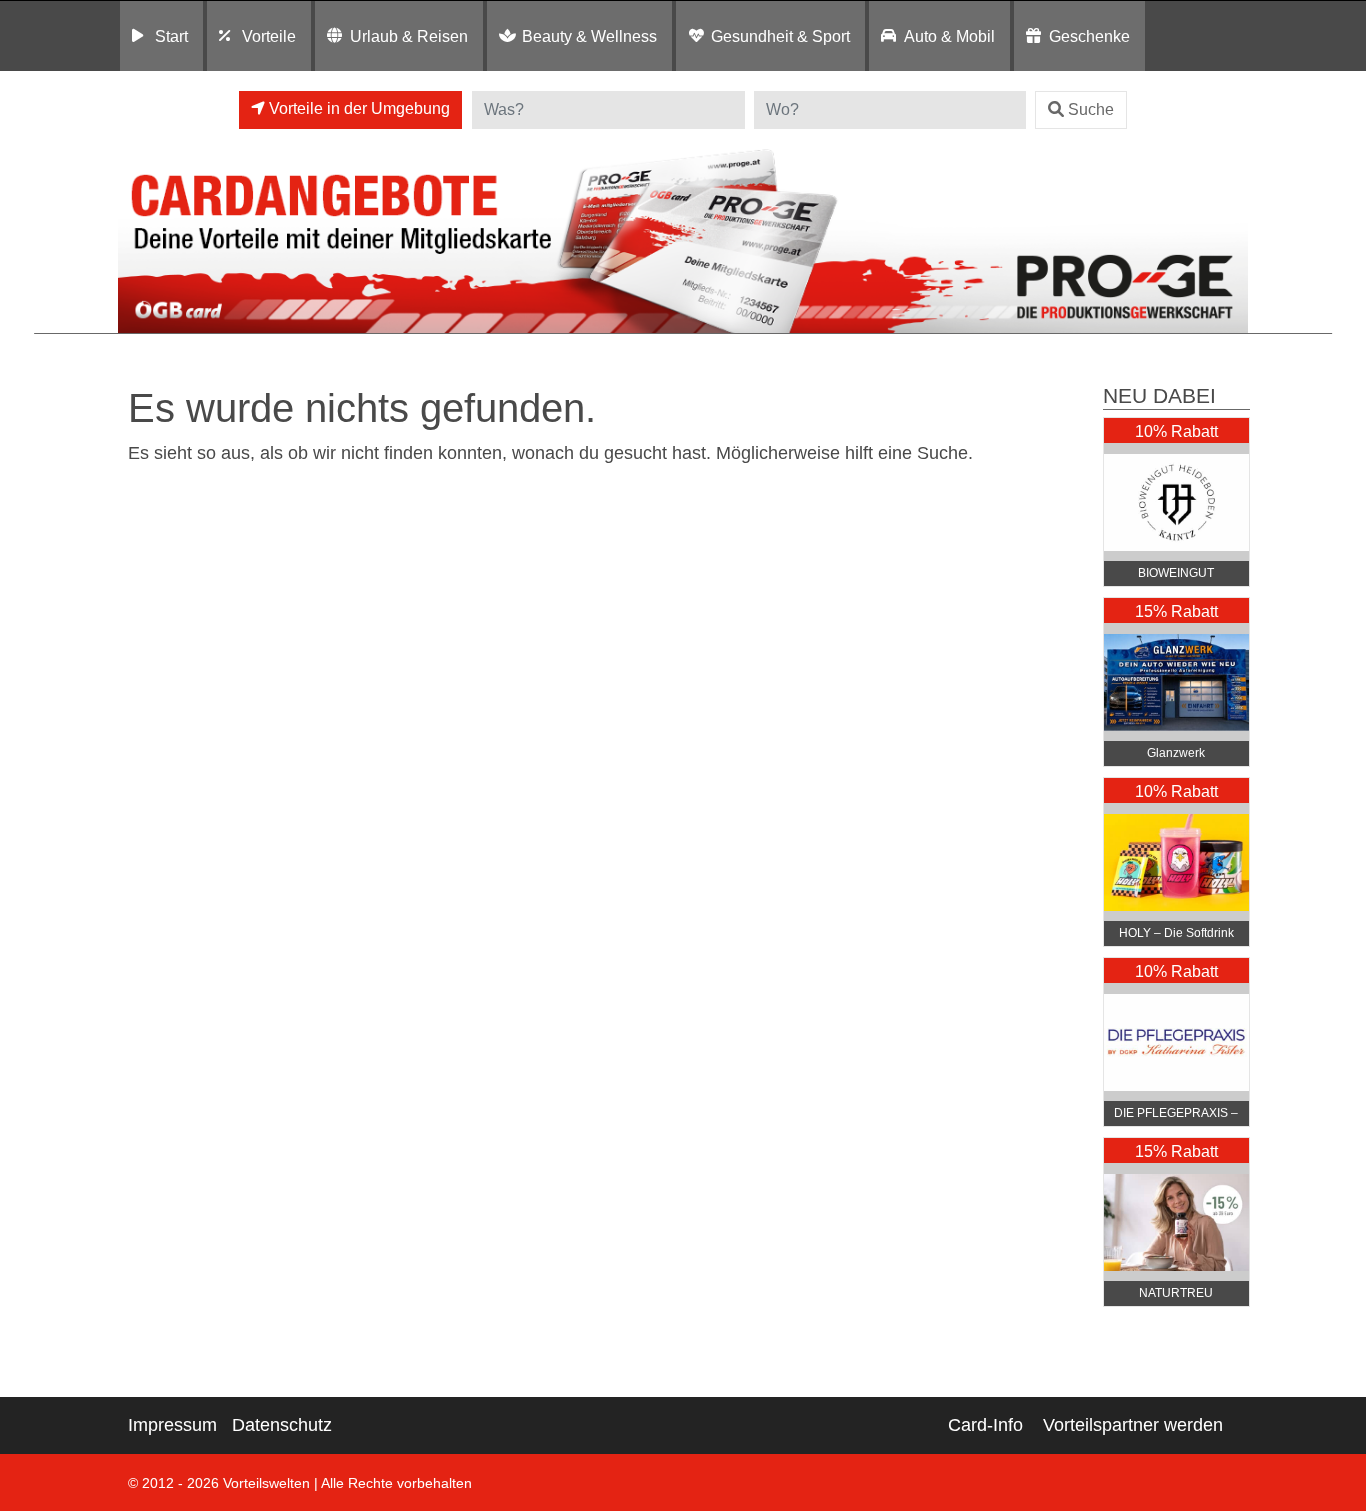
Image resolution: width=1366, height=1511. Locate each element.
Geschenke (1089, 36)
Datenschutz (282, 1425)
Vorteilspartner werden (1133, 1425)
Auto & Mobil (949, 36)
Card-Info (985, 1425)
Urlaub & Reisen (409, 36)
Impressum (172, 1425)
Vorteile (269, 36)
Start (171, 36)
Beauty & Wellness (589, 36)
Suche (1091, 109)
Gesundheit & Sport (780, 36)
